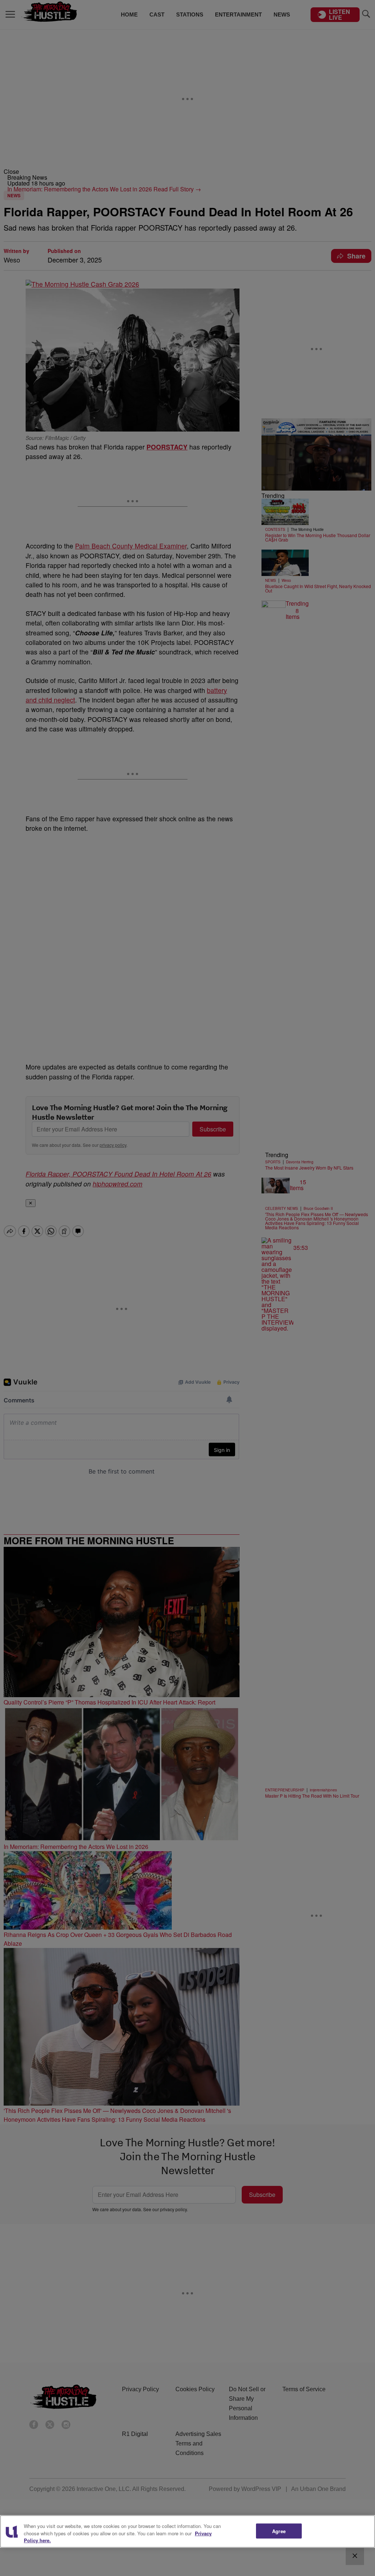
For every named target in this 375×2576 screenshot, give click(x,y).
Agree (279, 2531)
